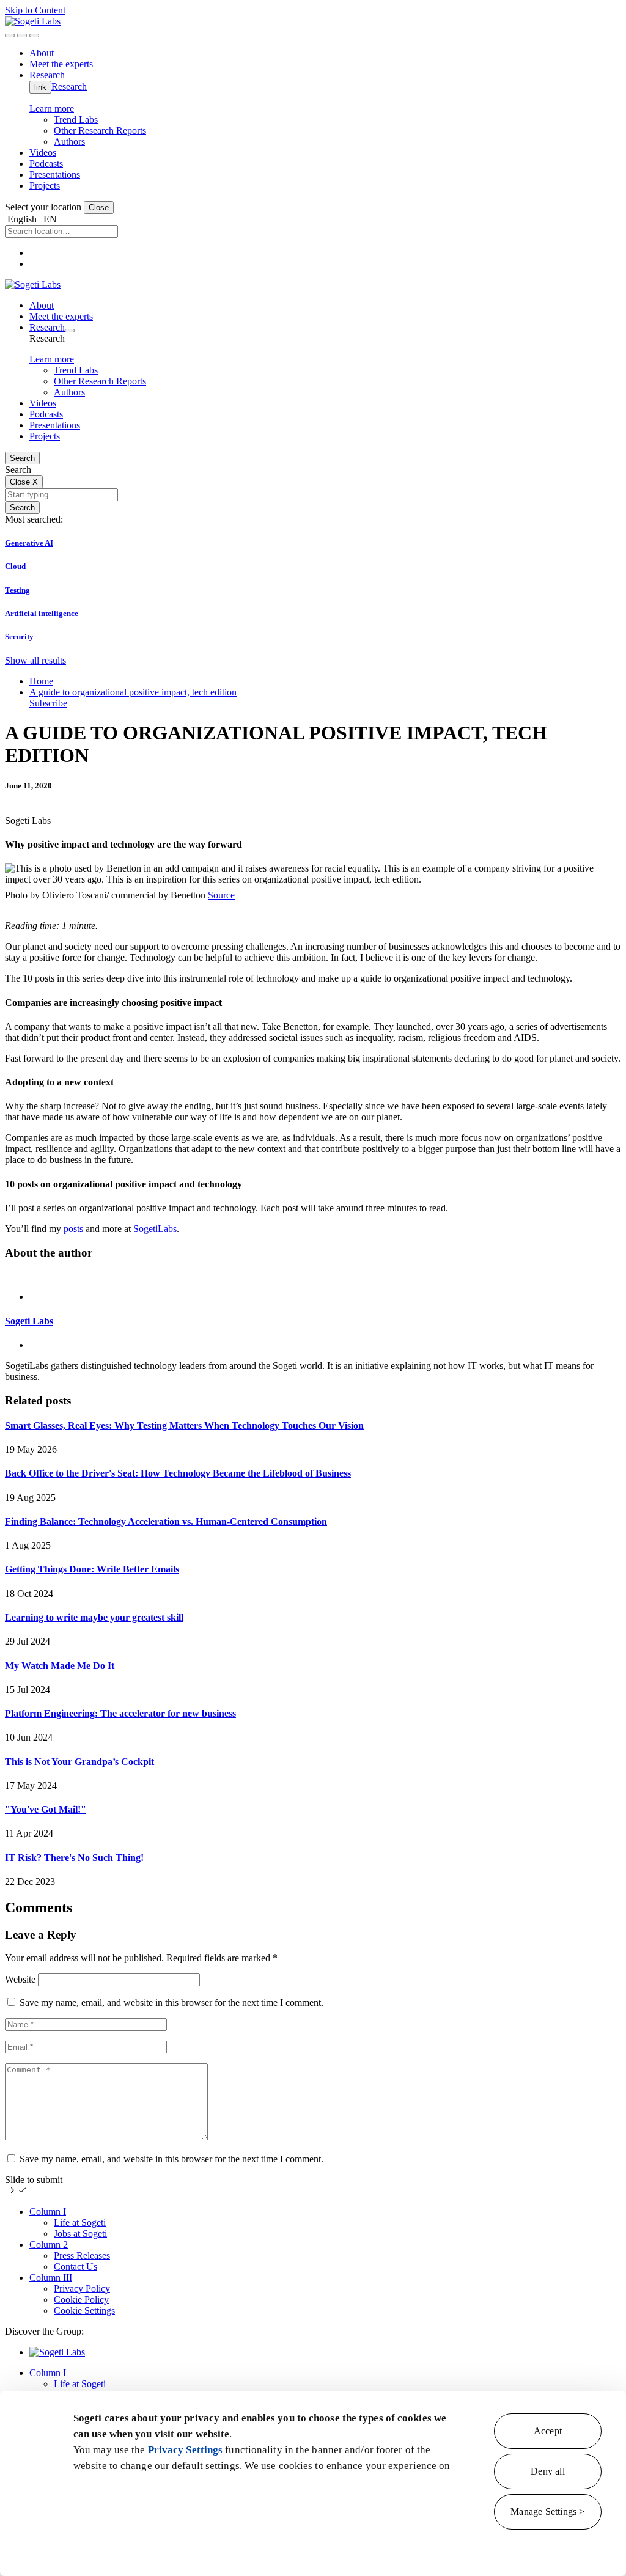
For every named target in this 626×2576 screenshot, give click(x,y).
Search (22, 458)
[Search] (10, 35)
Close (99, 207)
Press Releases (82, 2255)
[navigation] (34, 35)
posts (75, 1229)
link (40, 87)
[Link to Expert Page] (313, 1276)
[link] (33, 21)
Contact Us (75, 2266)
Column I (48, 2211)
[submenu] (70, 331)
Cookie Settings (84, 2310)
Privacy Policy (82, 2288)
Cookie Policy (81, 2299)
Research (69, 86)
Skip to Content (35, 10)
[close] (22, 35)
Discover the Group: (44, 2331)
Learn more (52, 108)
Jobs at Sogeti (80, 2233)
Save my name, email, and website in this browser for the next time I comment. (171, 2002)
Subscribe (48, 703)
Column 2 (49, 2244)
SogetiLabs (155, 1229)
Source (221, 895)
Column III (51, 2277)
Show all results (35, 660)
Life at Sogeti (80, 2222)
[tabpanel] (313, 1327)
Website (20, 1979)
